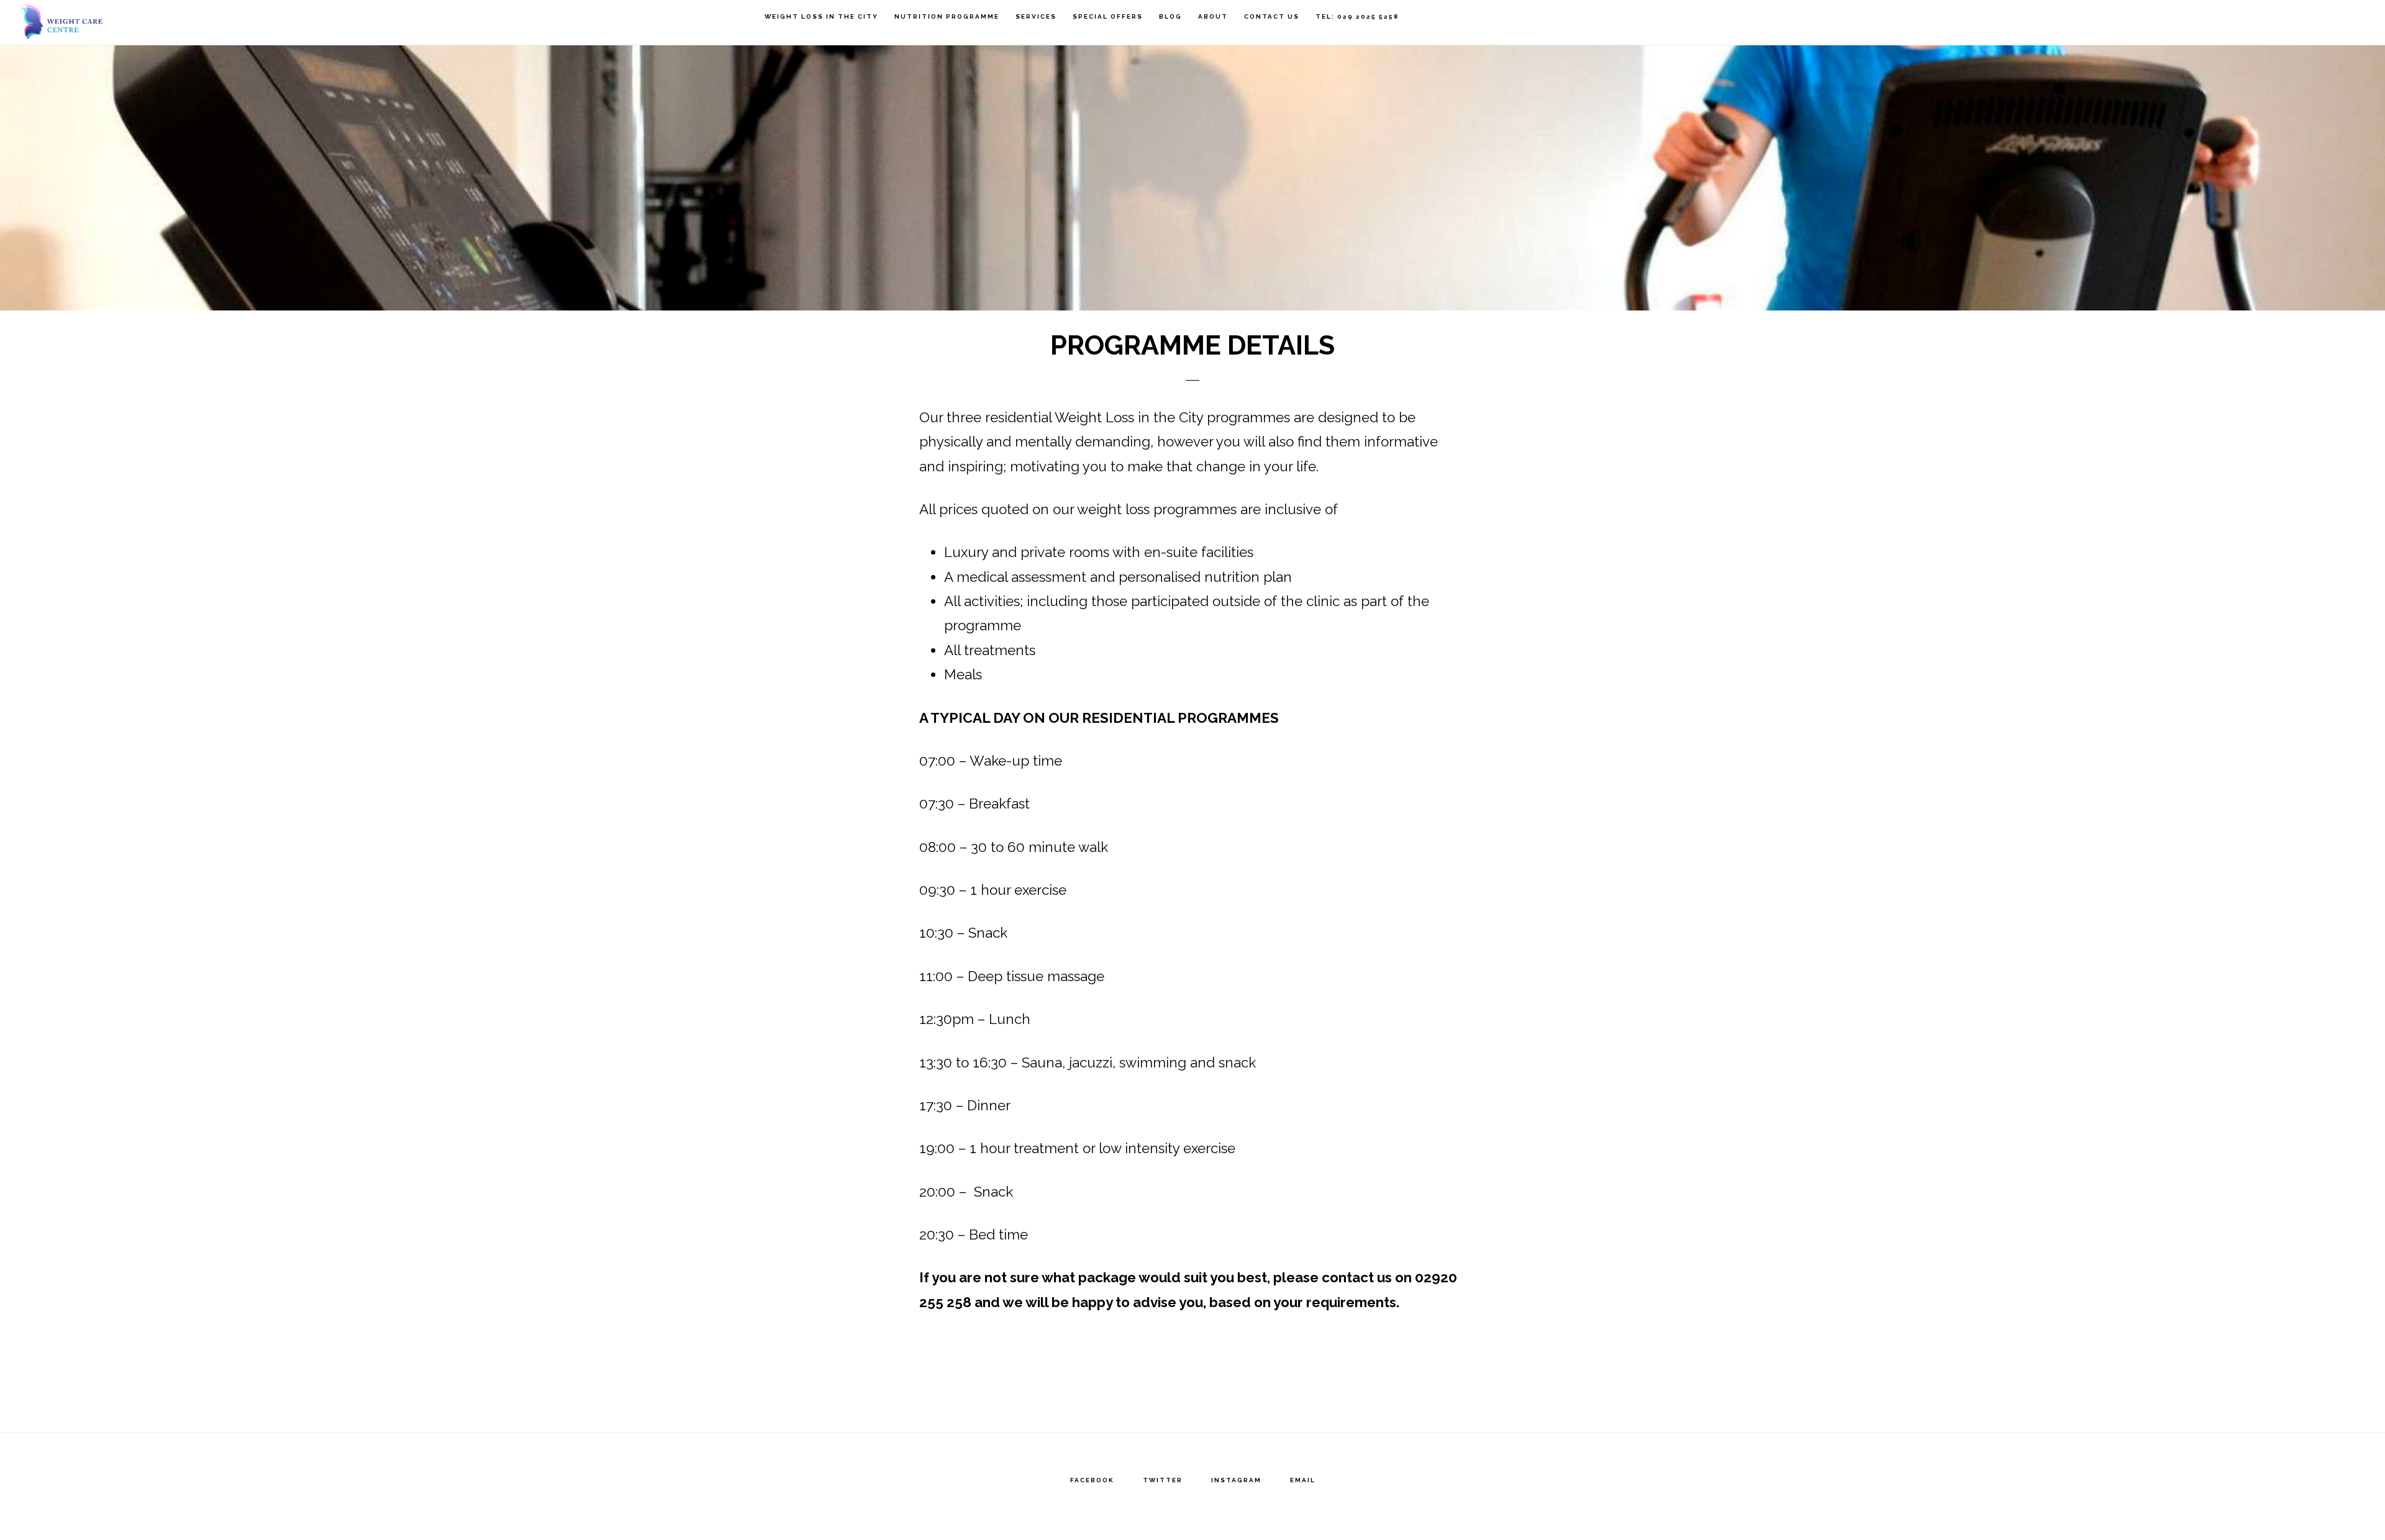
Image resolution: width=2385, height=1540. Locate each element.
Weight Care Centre (81, 22)
